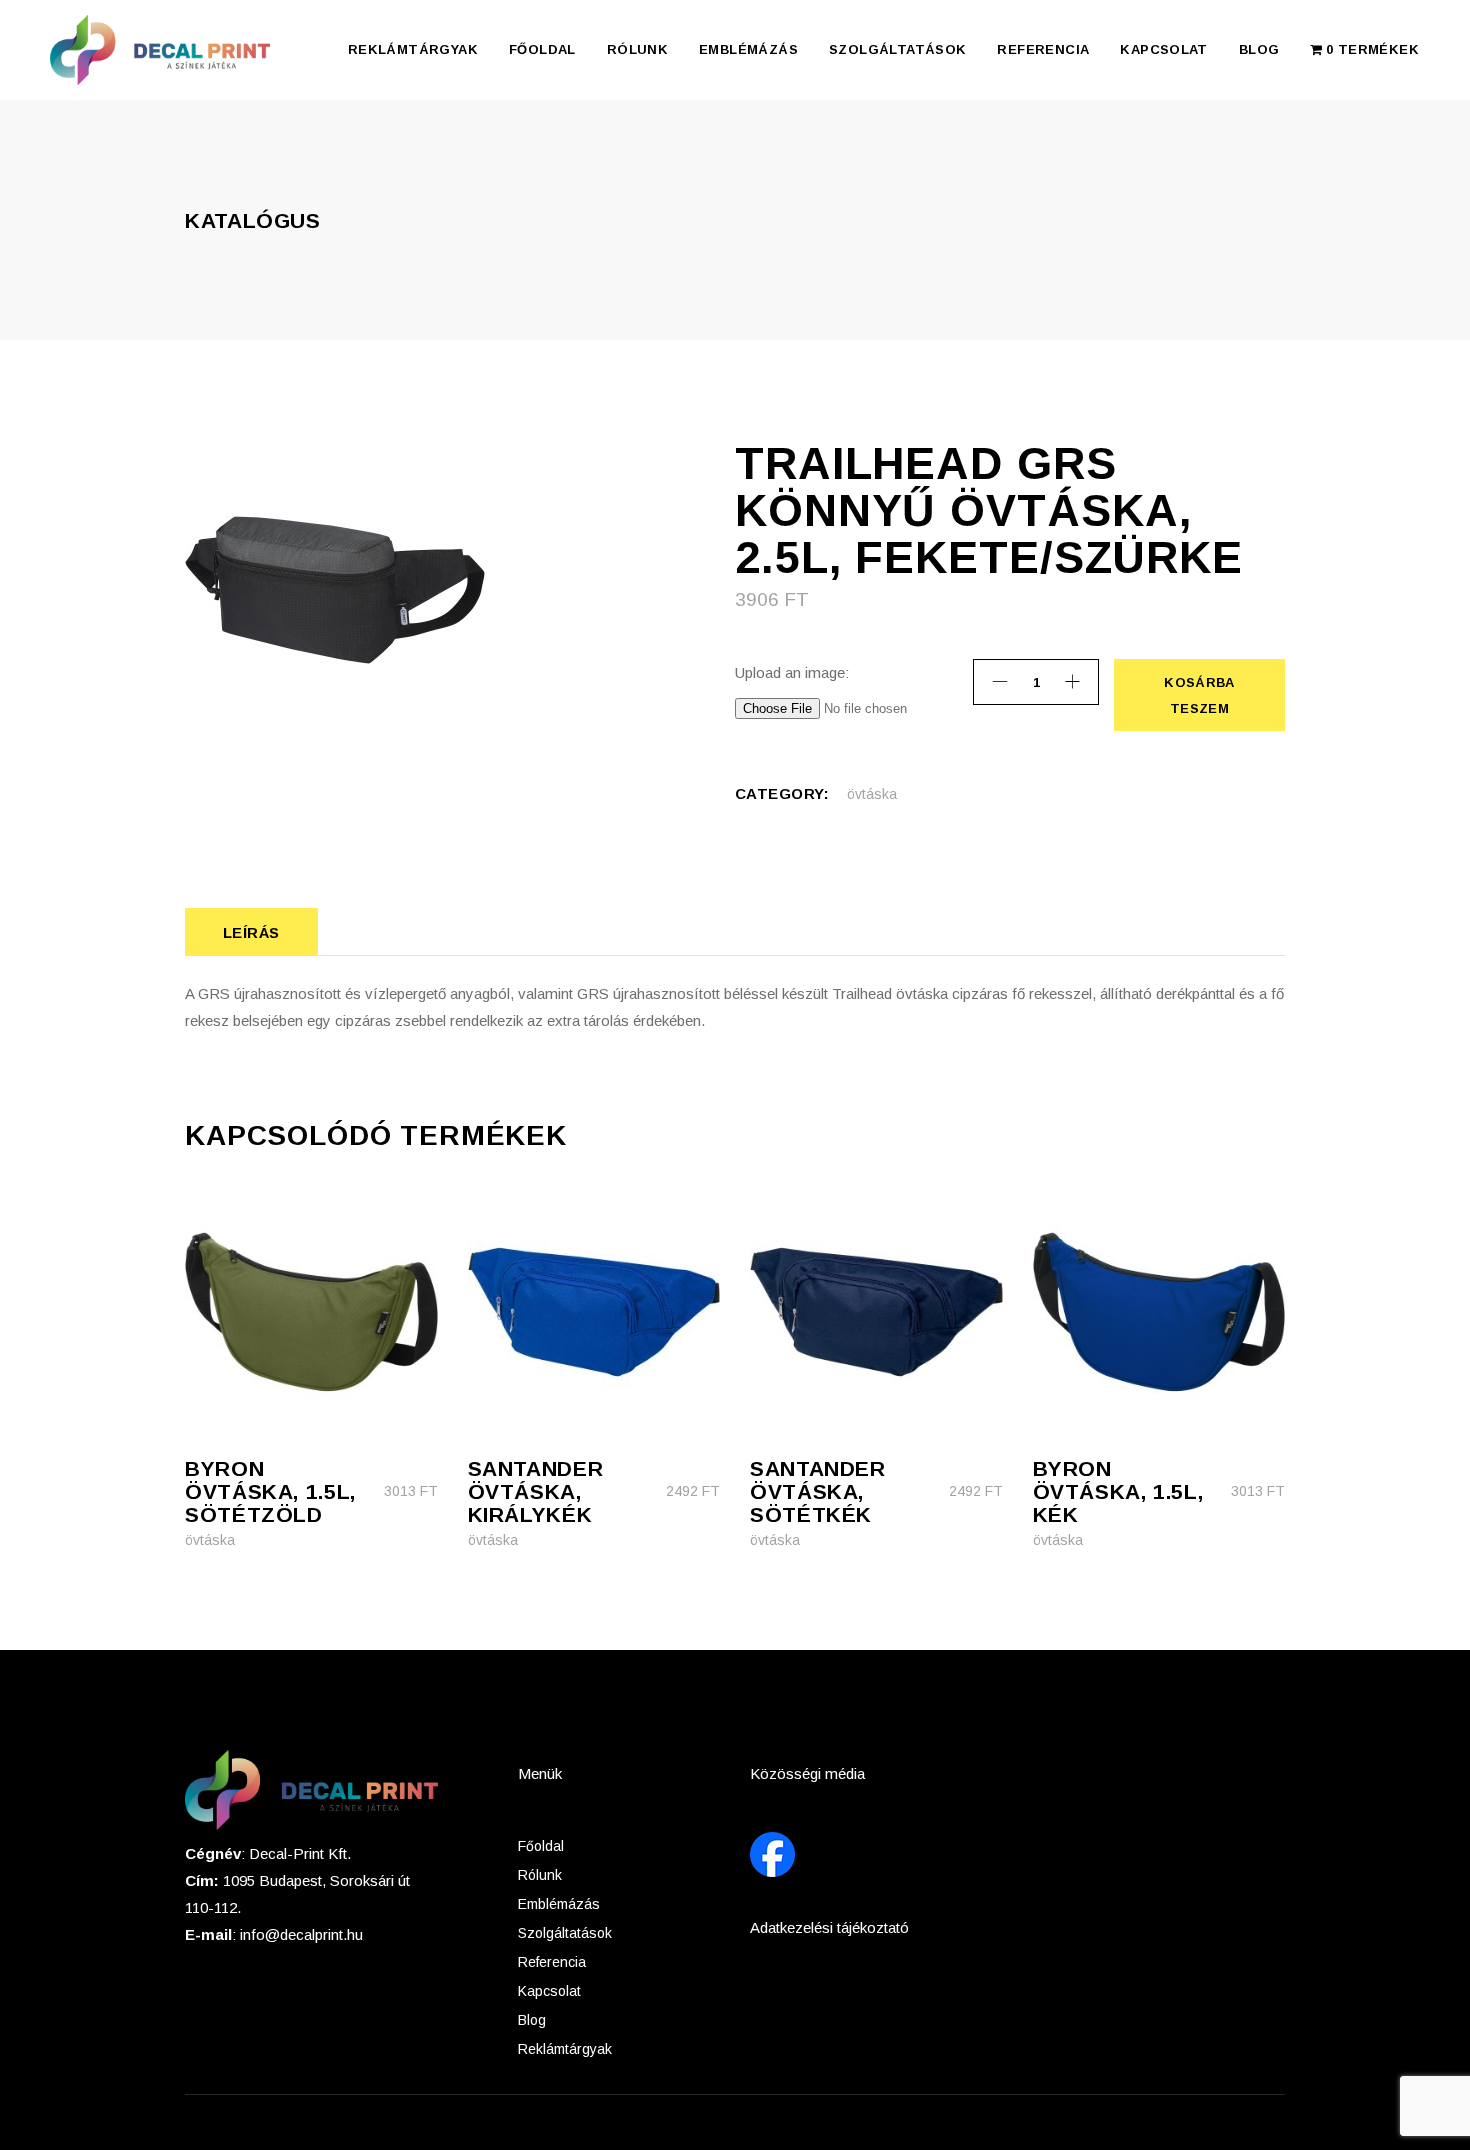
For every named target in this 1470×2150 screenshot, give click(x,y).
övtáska (872, 794)
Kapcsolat (549, 1991)
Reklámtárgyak (565, 2049)
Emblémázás (559, 1904)
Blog (532, 2020)
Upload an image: (792, 672)
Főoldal (541, 1846)
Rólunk (540, 1875)
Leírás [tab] (251, 932)
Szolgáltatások (565, 1933)
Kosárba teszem (1198, 695)
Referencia (552, 1962)
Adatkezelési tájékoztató (829, 1927)
